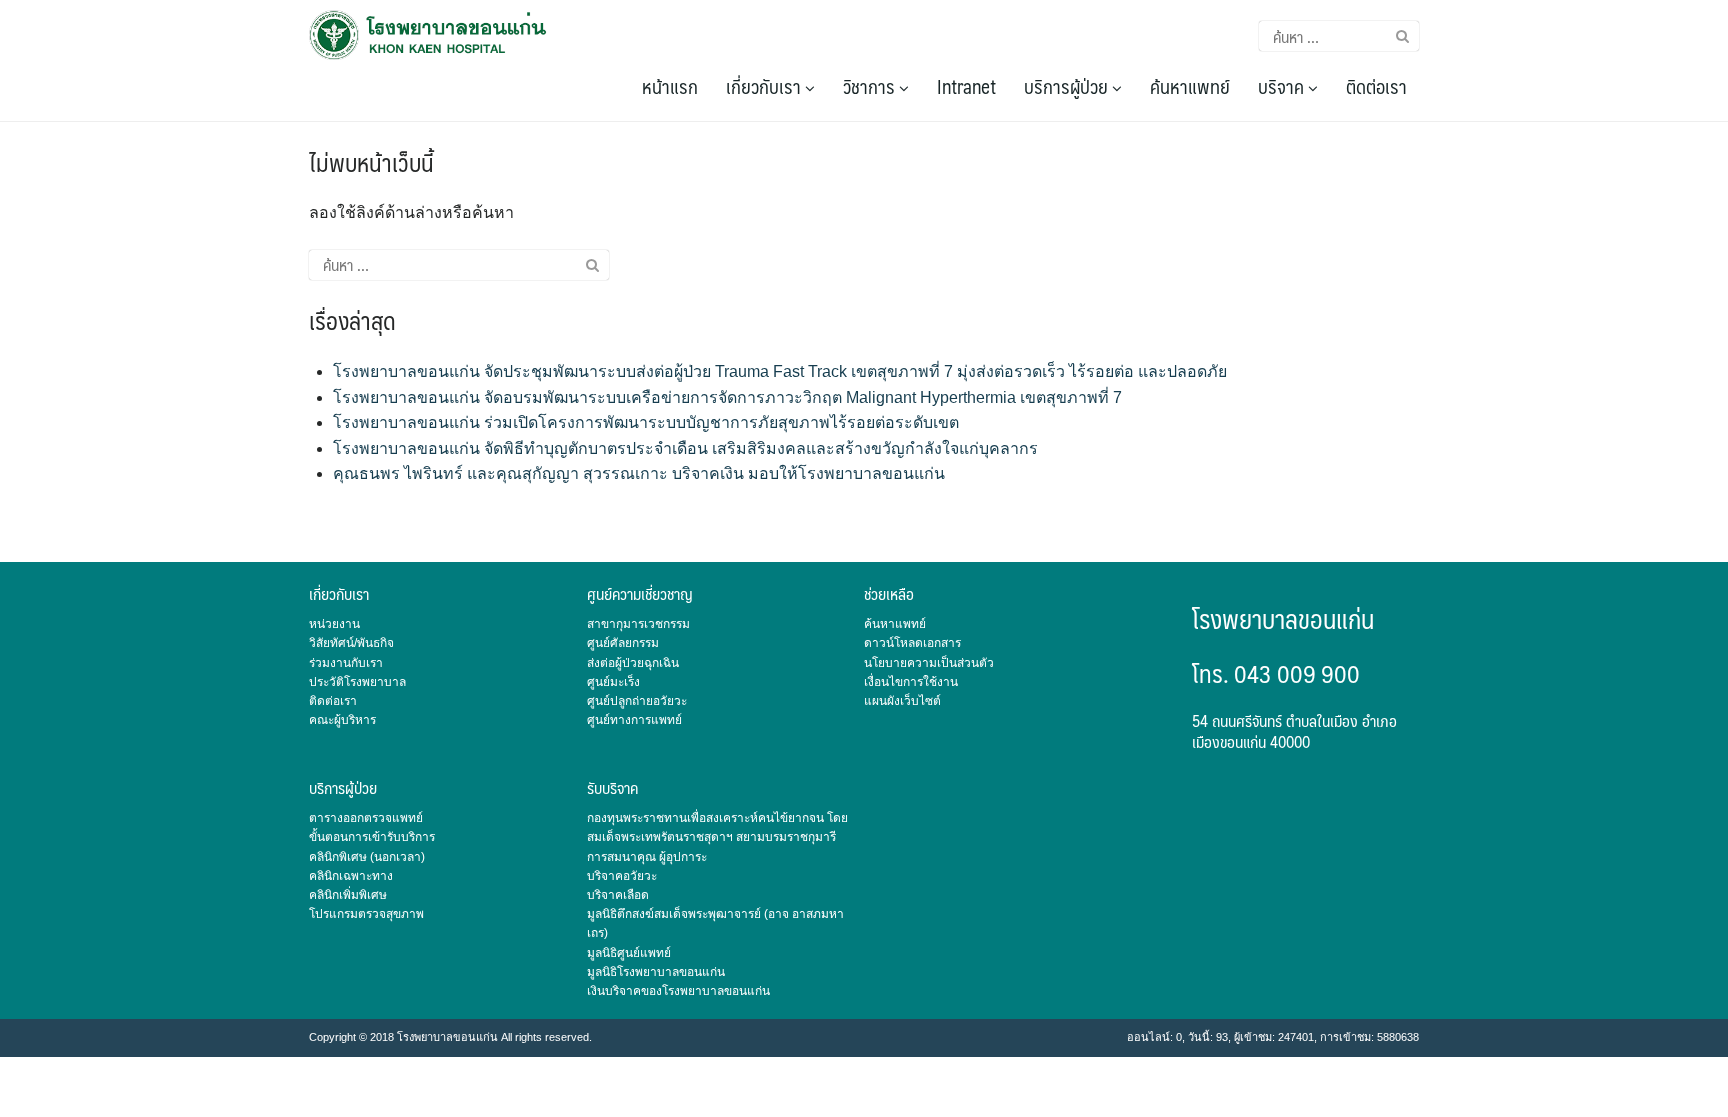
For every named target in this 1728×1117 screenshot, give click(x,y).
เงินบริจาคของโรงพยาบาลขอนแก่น (678, 991)
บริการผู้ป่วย (1068, 86)
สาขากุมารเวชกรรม (638, 624)
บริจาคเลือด (618, 895)
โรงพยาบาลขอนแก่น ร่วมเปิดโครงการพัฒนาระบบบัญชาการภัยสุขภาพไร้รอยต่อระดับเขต (646, 422)
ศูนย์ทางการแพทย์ (634, 720)
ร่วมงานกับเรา (346, 663)
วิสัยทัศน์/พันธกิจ (351, 643)
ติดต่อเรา (1376, 86)
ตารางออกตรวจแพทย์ (366, 818)
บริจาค (1283, 86)
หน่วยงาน (334, 624)
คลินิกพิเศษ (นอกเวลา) (367, 857)
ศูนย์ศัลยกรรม (623, 643)
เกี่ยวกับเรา (765, 86)
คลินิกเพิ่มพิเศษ (348, 895)
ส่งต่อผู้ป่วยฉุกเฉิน (633, 663)
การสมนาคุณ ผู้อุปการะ (647, 857)
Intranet (966, 86)
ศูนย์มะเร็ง (613, 682)
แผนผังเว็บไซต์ (902, 701)
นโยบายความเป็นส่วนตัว (929, 663)
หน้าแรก (670, 86)
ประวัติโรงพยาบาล (357, 682)
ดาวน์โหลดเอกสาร (912, 643)
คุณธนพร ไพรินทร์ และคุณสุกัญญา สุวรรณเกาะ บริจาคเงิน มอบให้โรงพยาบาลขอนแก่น (639, 473)
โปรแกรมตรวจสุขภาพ (366, 914)
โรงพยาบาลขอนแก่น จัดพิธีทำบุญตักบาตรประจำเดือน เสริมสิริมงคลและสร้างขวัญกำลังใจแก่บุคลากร (685, 448)
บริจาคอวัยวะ (622, 876)
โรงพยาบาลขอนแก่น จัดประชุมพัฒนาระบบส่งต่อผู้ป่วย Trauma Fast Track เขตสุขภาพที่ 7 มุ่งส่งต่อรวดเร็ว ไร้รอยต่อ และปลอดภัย (780, 371)
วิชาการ (871, 86)
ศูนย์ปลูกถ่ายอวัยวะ (637, 701)
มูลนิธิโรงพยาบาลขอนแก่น (656, 972)
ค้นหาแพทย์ (1190, 86)
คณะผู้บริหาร (342, 720)
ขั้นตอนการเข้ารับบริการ (372, 837)
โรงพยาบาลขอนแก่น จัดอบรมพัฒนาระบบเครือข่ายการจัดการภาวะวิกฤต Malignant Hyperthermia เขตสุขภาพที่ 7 (727, 397)
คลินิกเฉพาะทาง (351, 876)
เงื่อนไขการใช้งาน (911, 682)
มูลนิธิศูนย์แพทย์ (629, 953)
